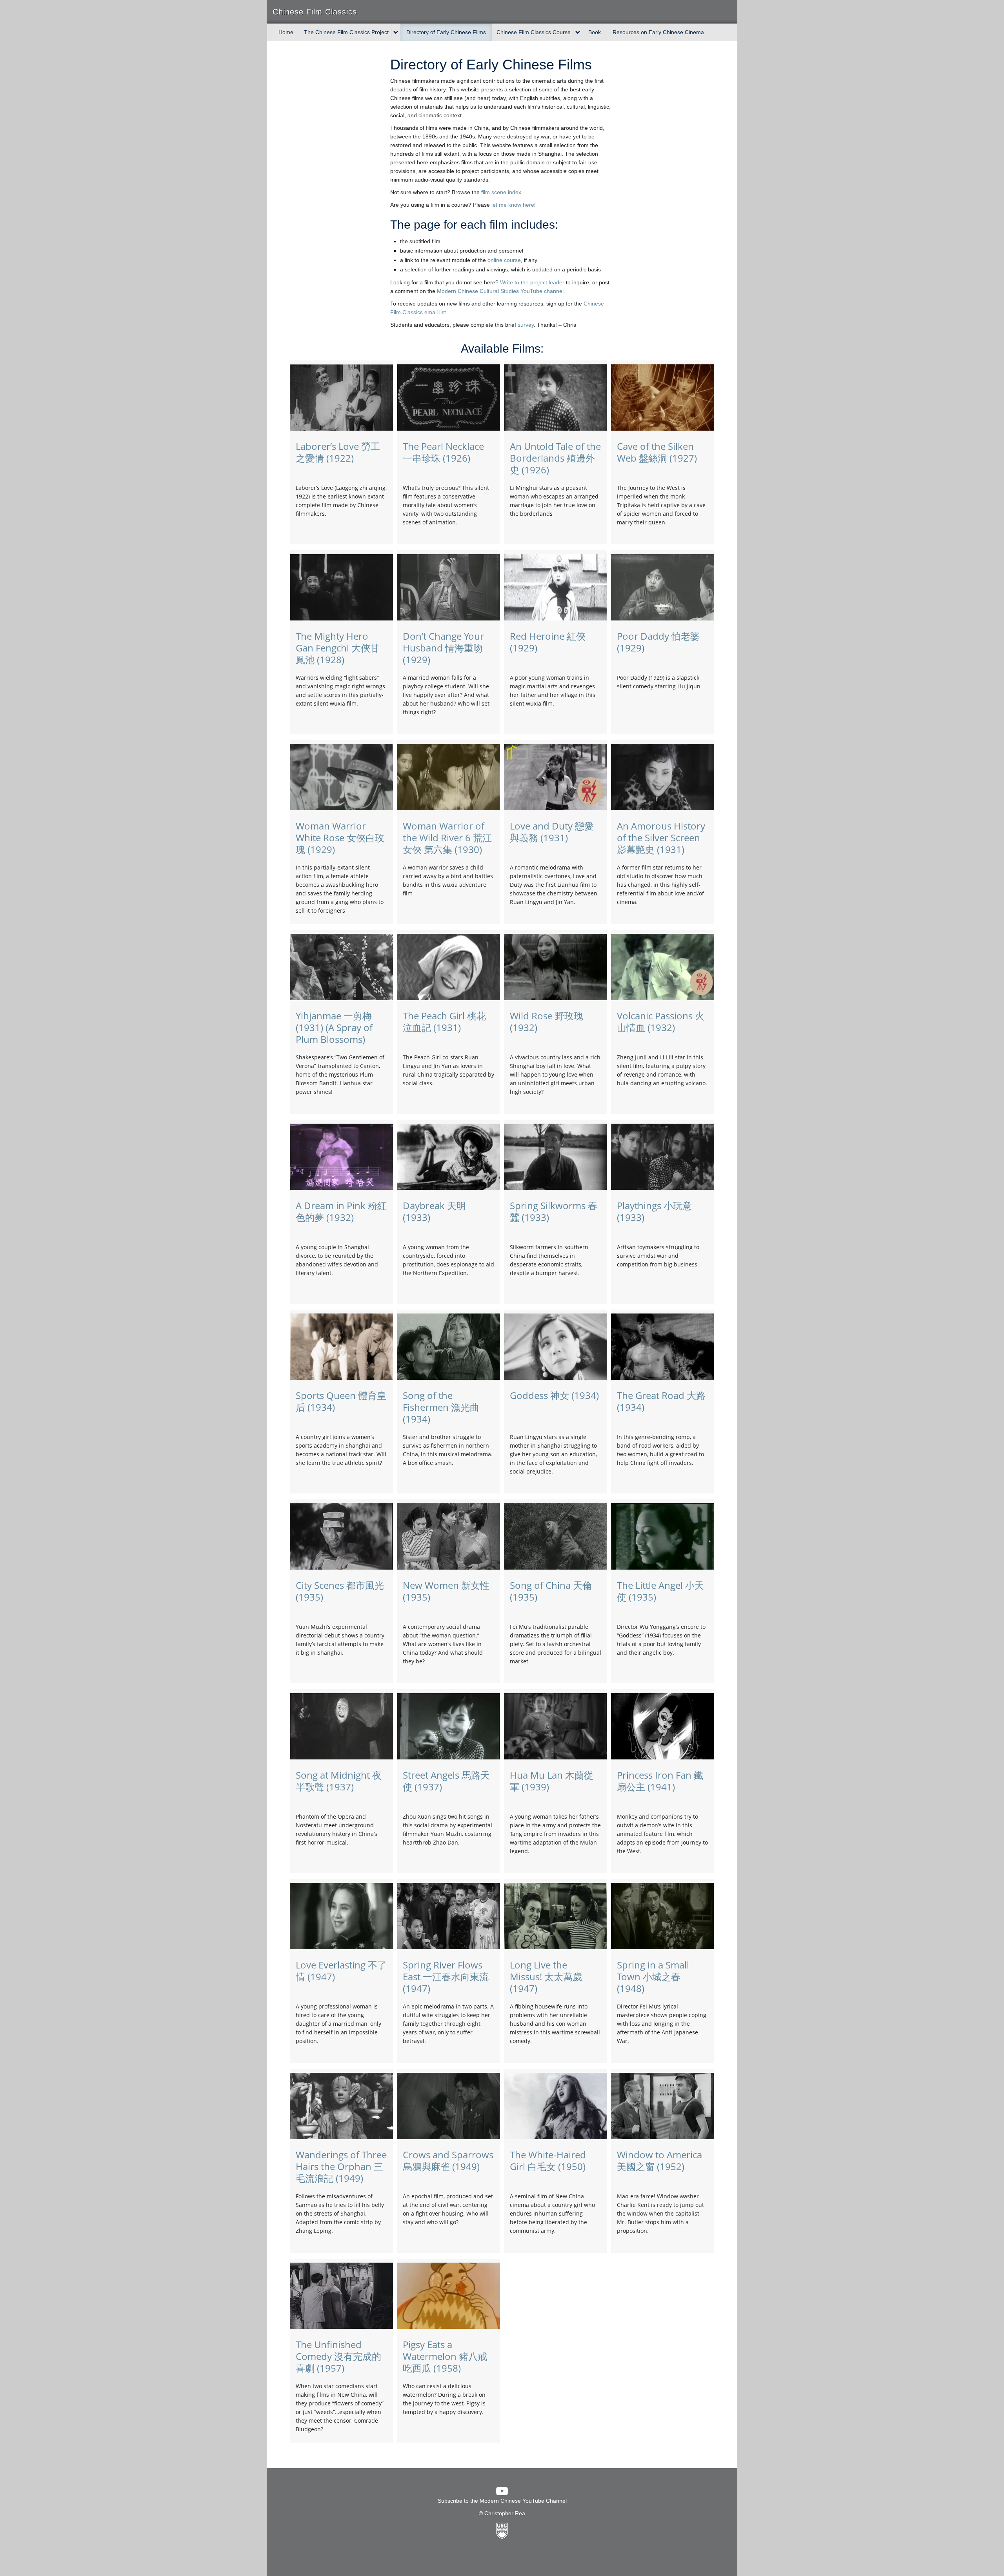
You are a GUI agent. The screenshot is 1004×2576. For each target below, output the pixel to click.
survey (526, 325)
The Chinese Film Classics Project (346, 32)
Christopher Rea (505, 2513)
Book (595, 32)
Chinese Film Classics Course (534, 32)
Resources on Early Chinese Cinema (658, 32)
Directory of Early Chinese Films (446, 32)
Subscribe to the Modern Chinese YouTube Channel (502, 2501)
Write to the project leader (532, 282)
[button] (341, 395)
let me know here (513, 205)
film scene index (501, 192)
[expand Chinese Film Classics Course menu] (578, 33)
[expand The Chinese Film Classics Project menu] (396, 33)
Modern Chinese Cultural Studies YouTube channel (500, 291)
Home (286, 32)
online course (504, 260)
